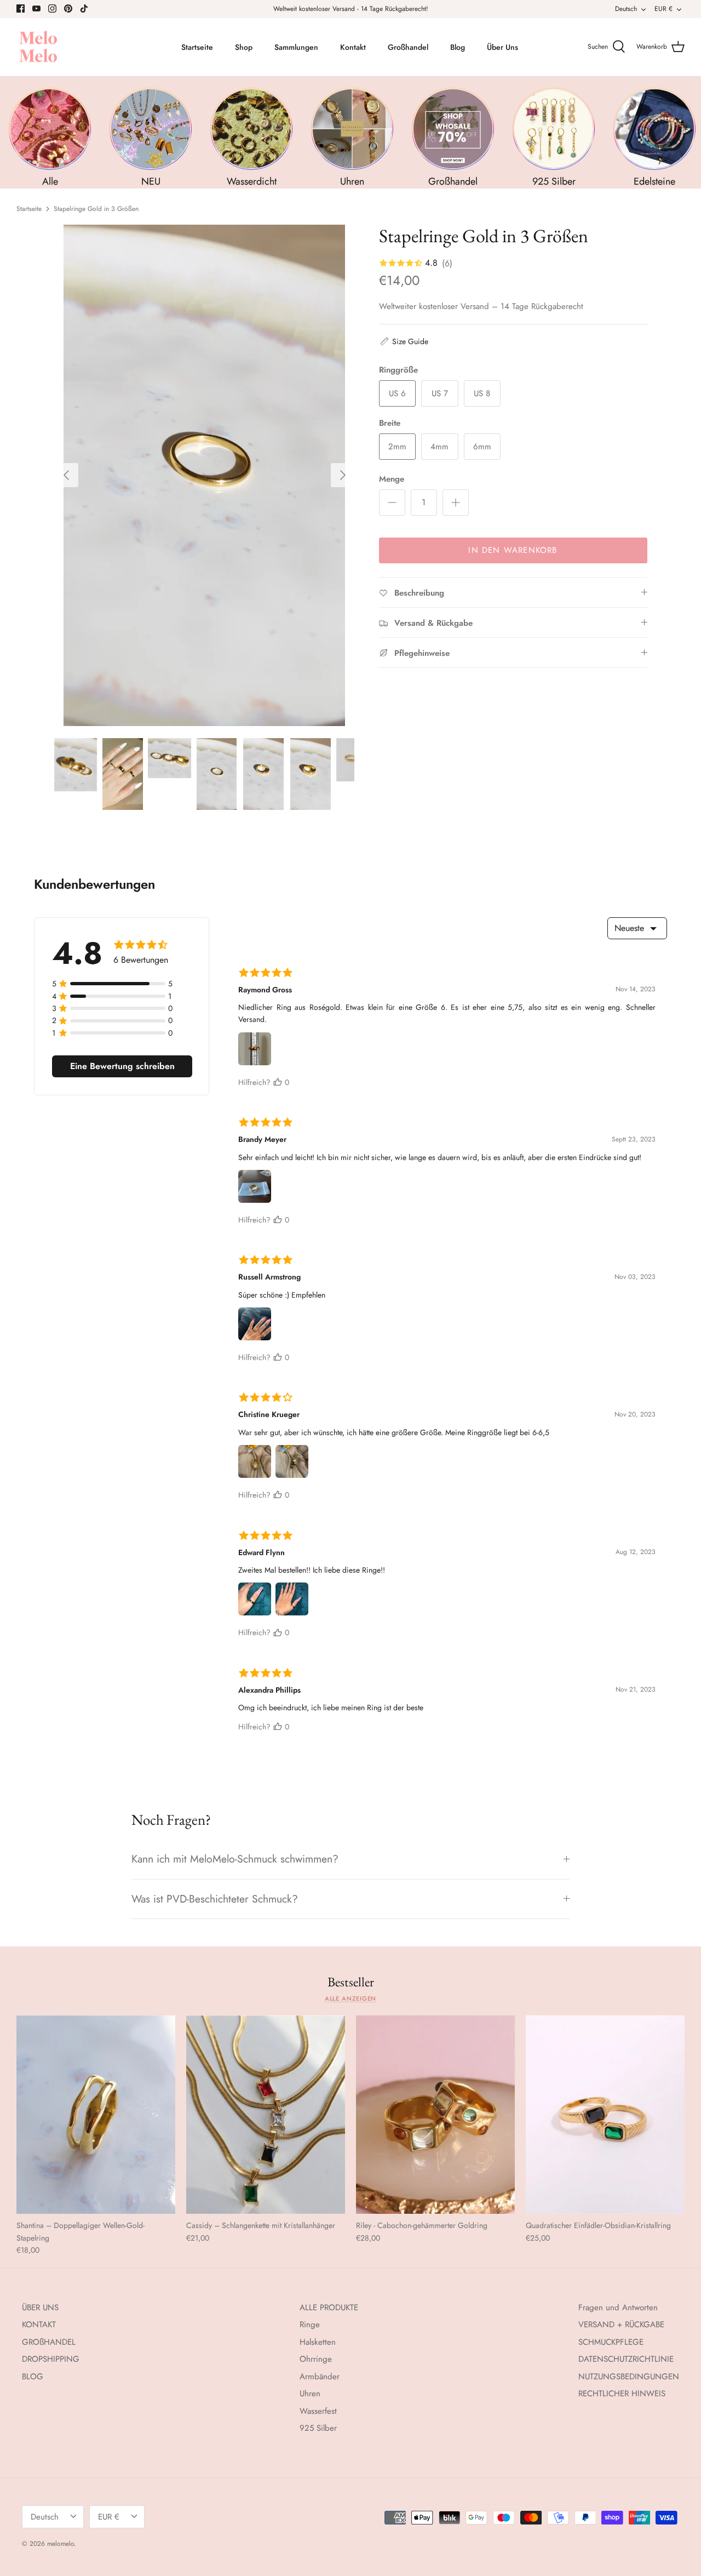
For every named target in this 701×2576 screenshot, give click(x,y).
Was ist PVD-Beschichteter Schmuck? (215, 1899)
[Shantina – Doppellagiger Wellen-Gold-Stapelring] (96, 2115)
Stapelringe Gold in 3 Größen (96, 209)
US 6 (397, 393)
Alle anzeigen (351, 1998)
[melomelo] (38, 47)
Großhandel (408, 47)
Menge (392, 479)
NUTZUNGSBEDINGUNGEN (629, 2377)
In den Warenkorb (513, 550)
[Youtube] (36, 8)
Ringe (310, 2324)
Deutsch (626, 9)
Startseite (197, 47)
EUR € (663, 9)
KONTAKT (39, 2324)
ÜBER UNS (40, 2307)
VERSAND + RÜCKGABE (621, 2324)
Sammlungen (296, 47)
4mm (439, 447)
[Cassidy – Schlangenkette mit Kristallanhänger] (266, 2115)
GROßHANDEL (49, 2342)
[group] (50, 138)
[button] (404, 341)
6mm (482, 447)
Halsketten (318, 2342)
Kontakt (353, 47)
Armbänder (320, 2377)
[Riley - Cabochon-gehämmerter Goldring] (435, 2115)
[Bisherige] (66, 475)
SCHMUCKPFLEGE (611, 2342)
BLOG (33, 2377)
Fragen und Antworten (618, 2307)
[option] (205, 475)
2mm (397, 447)
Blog (458, 47)
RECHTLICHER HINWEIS (622, 2394)
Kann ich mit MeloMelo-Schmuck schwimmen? (235, 1859)
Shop (244, 47)
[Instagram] (52, 8)
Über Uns (502, 47)
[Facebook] (21, 8)
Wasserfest (318, 2411)
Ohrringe (316, 2359)
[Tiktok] (84, 8)
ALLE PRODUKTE (329, 2307)
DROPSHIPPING (51, 2359)
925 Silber (318, 2428)
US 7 (440, 393)
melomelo (61, 2544)
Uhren (310, 2394)
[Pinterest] (68, 8)
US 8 (482, 393)
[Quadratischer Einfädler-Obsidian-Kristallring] (605, 2115)
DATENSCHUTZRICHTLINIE (626, 2359)
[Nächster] (343, 475)
